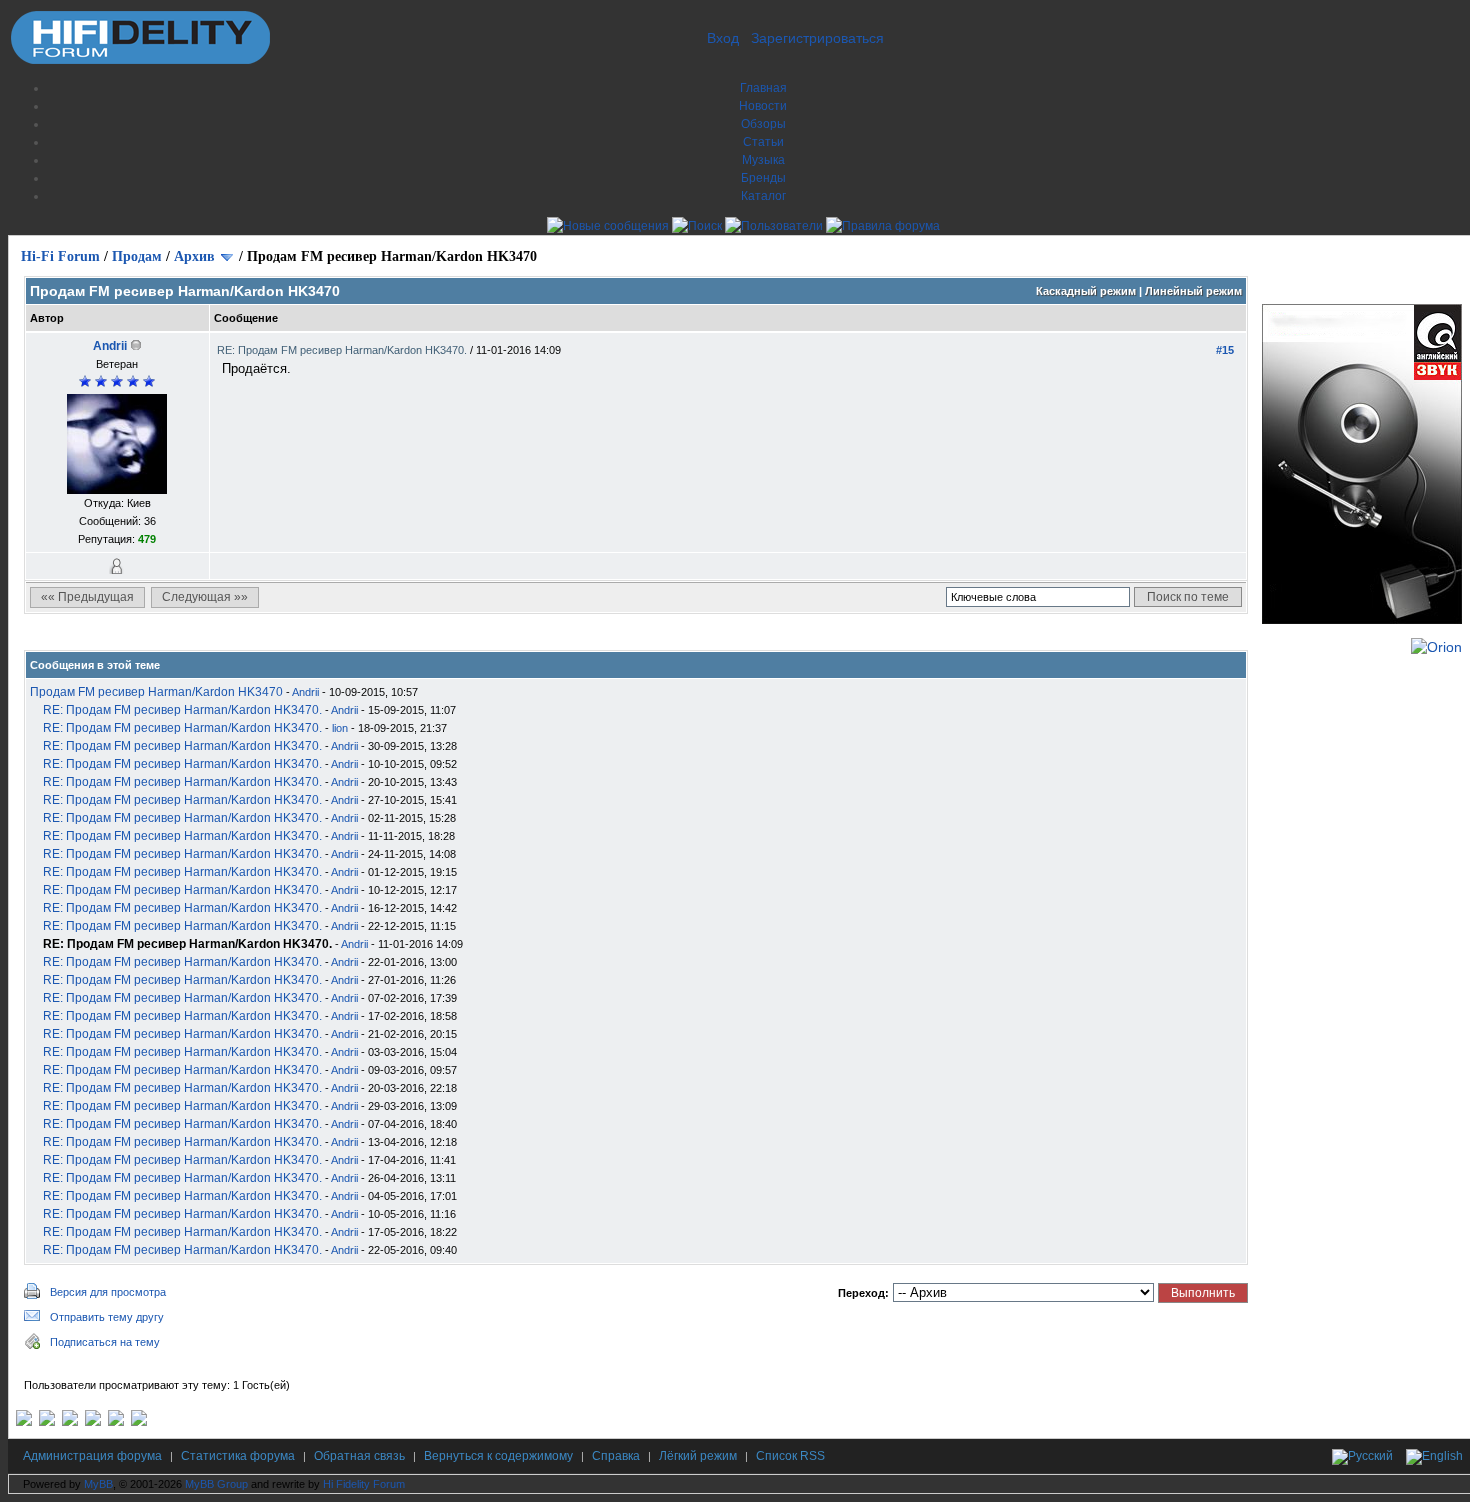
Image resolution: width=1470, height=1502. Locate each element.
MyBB (98, 1484)
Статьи (763, 142)
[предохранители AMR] (24, 1422)
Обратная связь (359, 1456)
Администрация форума (92, 1456)
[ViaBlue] (70, 1422)
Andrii (110, 346)
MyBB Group (216, 1484)
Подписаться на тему (105, 1342)
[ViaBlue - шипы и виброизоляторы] (116, 1422)
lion (340, 728)
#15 (1225, 350)
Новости (763, 106)
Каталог (763, 196)
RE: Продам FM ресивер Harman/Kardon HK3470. (343, 350)
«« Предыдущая (87, 597)
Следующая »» (205, 597)
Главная (763, 88)
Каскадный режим (1086, 291)
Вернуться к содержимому (498, 1456)
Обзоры (763, 124)
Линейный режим (1193, 291)
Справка (616, 1456)
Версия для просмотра (108, 1292)
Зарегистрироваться (817, 38)
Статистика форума (238, 1456)
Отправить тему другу (107, 1317)
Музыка (763, 160)
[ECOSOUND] (93, 1422)
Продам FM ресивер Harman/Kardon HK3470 (156, 692)
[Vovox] (139, 1422)
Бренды (763, 178)
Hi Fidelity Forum (364, 1484)
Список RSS (790, 1456)
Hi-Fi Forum (60, 256)
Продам (137, 256)
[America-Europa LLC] (47, 1422)
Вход (723, 38)
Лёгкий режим (698, 1456)
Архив (194, 256)
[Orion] (1436, 647)
